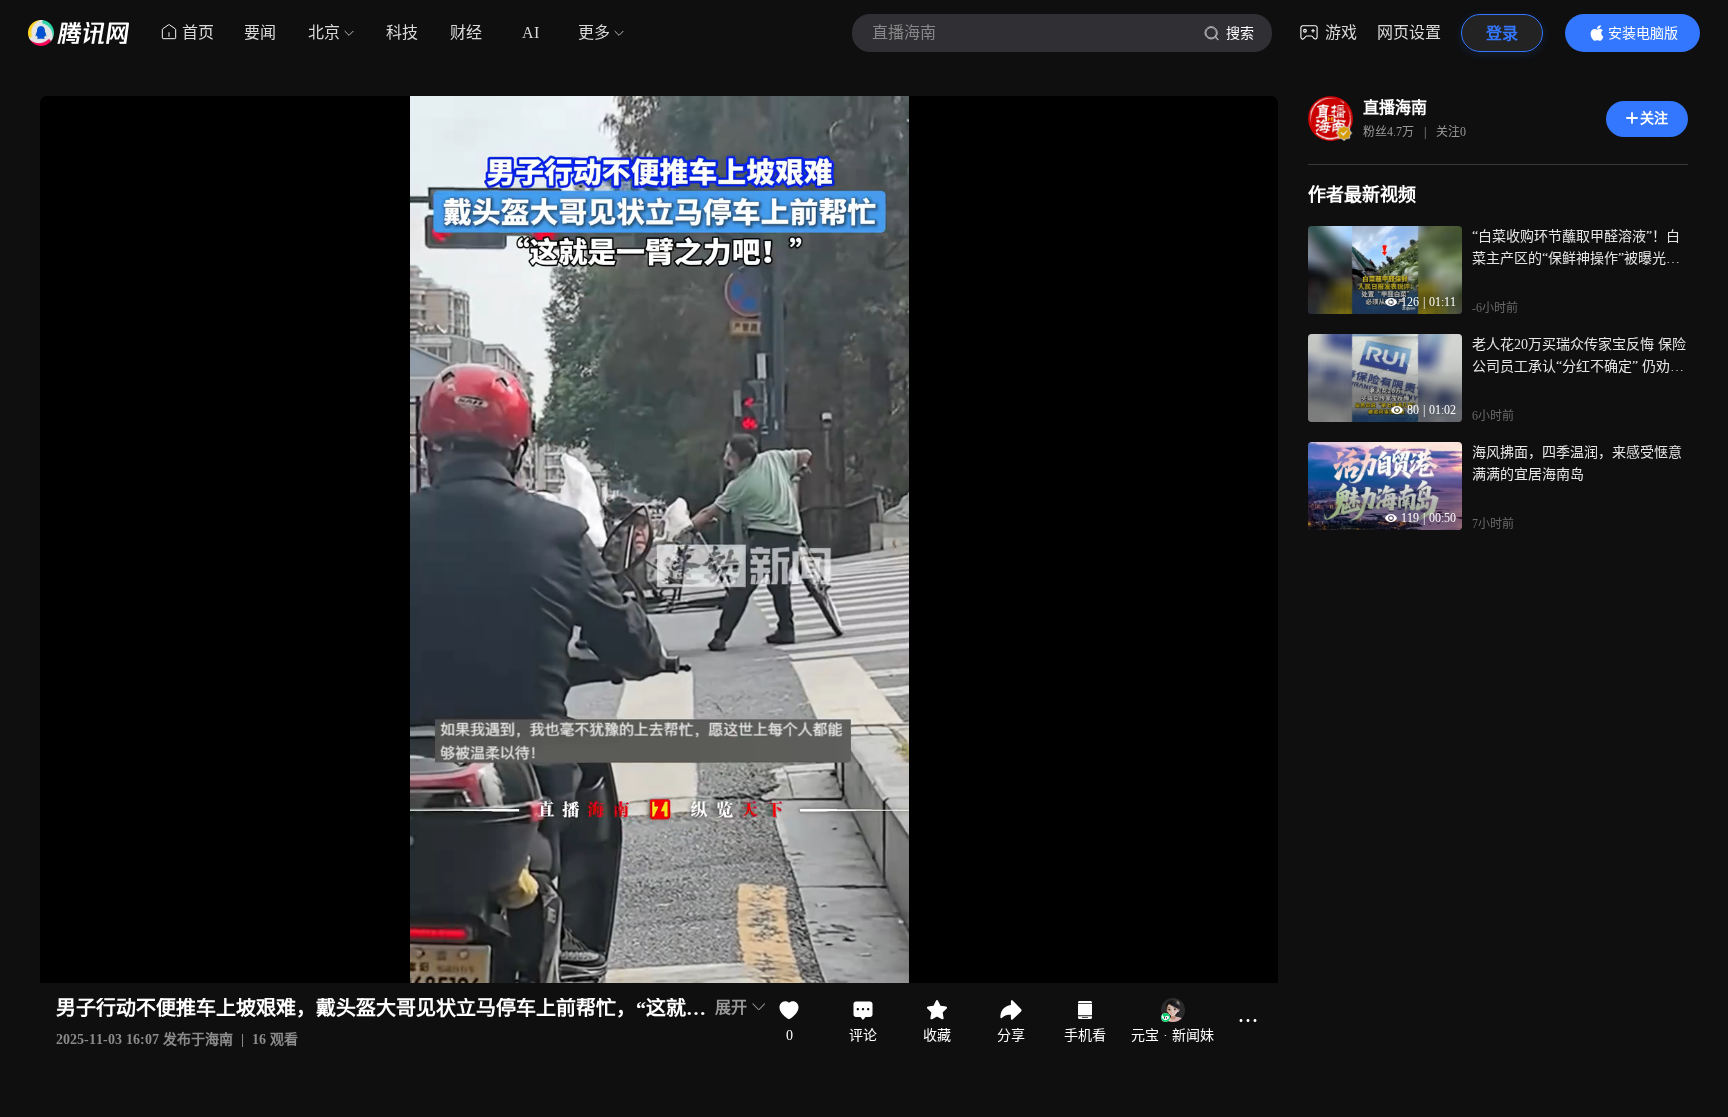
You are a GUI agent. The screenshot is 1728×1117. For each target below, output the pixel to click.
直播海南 (1395, 107)
